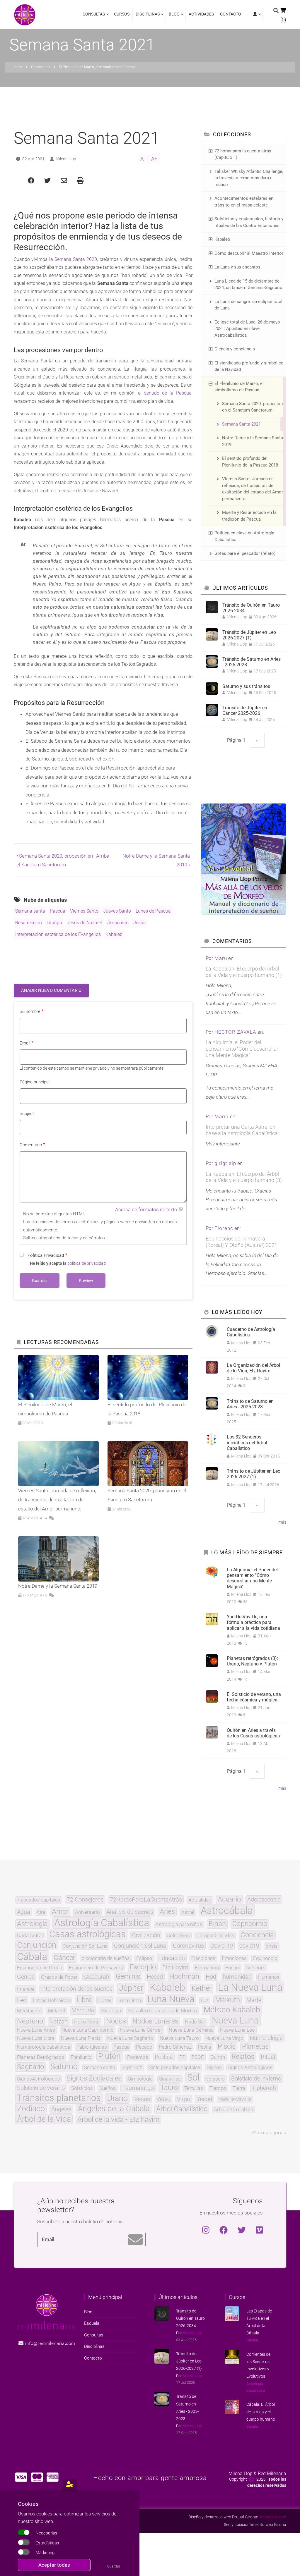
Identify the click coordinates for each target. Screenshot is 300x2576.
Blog (173, 17)
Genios (26, 1977)
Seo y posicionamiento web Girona (255, 2525)
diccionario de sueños (106, 1958)
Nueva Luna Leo (237, 2030)
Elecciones (203, 1958)
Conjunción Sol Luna (140, 1946)
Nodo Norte (87, 2022)
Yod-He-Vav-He (235, 2099)
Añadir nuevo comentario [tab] (51, 990)
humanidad (237, 1977)
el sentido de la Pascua (165, 393)
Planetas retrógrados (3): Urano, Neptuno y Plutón (252, 1661)
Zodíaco (31, 2109)
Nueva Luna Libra (36, 2038)
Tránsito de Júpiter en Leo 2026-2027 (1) (249, 635)
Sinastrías (170, 2079)
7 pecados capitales (39, 1900)
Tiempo (218, 2088)
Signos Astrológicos (250, 2067)
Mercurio (83, 2010)
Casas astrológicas (87, 1934)
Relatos (243, 2057)
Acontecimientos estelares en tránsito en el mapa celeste (244, 202)
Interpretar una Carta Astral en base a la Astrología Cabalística (242, 1130)
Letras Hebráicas (51, 2001)
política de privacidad (87, 1263)
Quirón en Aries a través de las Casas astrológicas (253, 1733)
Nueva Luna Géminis (191, 2030)
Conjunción (37, 1945)
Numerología (266, 2038)
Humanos (269, 1977)
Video (163, 2099)
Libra (84, 2000)
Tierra (239, 2088)
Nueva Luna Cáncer (141, 2030)
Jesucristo (118, 923)
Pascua (58, 911)
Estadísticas (47, 2543)
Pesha (204, 2047)
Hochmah (184, 1977)
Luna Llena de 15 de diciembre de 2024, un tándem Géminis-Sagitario (248, 284)
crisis (272, 1946)
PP (182, 2057)
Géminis (128, 1977)
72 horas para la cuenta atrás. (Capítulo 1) (243, 154)
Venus (142, 2099)
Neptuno (30, 2021)
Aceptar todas (54, 2565)
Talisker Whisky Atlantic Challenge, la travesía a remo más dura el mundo (249, 178)
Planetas (255, 2047)
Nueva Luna (235, 2021)
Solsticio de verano (41, 2088)
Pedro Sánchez (175, 2047)
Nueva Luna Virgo (224, 2038)
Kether (202, 1989)
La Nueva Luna (250, 1987)
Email (25, 1043)
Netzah (59, 2021)
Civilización (146, 1935)
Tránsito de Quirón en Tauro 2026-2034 (251, 608)
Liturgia (54, 923)
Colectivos (178, 1936)
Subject (27, 1114)
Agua (24, 1912)
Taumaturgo (138, 2088)
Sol (193, 2078)
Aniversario (87, 1912)
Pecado (144, 2047)
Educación (172, 1958)
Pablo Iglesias (92, 2047)
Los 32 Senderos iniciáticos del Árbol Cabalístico (247, 1442)
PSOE (198, 2057)
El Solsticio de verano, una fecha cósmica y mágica (254, 1697)
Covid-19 (222, 1946)
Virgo (184, 2099)
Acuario (229, 1899)
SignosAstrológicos (39, 2079)
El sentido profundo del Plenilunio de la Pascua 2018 (250, 462)
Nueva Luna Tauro (179, 2038)
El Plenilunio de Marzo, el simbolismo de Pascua (239, 387)
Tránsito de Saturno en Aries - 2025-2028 (252, 662)
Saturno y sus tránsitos (246, 686)
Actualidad (200, 1900)
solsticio (215, 2079)
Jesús (139, 923)
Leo (22, 2000)
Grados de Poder (59, 1977)
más (282, 1522)
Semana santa (30, 911)
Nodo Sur (195, 2022)
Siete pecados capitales (175, 2067)
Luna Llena (129, 2001)
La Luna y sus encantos (237, 267)
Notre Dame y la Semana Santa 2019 (253, 441)
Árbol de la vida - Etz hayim (118, 2120)
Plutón (109, 2056)
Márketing (45, 2553)
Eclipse (144, 1958)
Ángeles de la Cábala (114, 2109)
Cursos (122, 14)
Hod (211, 1977)
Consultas (94, 17)
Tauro (169, 2088)
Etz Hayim (175, 1967)
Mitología (111, 2011)
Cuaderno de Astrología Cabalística (251, 1332)
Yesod (204, 2099)
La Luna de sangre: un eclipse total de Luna (248, 305)
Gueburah (97, 1977)
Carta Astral (30, 1936)
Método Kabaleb (232, 2010)
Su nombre (30, 1011)
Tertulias (194, 2088)
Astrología (32, 1924)
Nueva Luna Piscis (81, 2038)
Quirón (218, 2057)
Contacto (231, 14)
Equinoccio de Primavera (96, 1968)
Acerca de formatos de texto (146, 1209)
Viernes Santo (84, 911)
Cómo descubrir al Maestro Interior (249, 253)
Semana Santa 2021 (241, 424)
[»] (256, 15)
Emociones (234, 1958)
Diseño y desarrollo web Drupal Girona (223, 2517)
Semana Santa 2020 (76, 259)
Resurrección (29, 923)
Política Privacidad (46, 1255)
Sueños (108, 2088)
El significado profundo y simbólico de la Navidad (249, 366)
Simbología (140, 2079)
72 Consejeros (85, 1899)
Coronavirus (188, 1946)
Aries (167, 1912)
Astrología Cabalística (102, 1923)
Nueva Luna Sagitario (130, 2038)
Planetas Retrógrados (41, 2057)
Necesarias (46, 2533)
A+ (154, 159)
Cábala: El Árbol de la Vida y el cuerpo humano (261, 2412)
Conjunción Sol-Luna (85, 1946)
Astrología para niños (179, 1924)
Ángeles (61, 2109)
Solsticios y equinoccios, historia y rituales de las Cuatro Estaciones (249, 222)
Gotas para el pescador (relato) (245, 553)
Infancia (26, 1989)
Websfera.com (273, 2517)
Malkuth (227, 2000)
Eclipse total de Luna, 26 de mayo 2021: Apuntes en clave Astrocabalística (247, 329)
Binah (217, 1924)
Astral (188, 1912)
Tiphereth (264, 2088)
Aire (41, 1912)
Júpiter (131, 1988)
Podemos (138, 2057)
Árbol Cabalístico (182, 2109)
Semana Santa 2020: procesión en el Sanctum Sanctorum (252, 407)
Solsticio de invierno (256, 2078)
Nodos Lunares (155, 2021)
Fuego (232, 1968)
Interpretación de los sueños (77, 1989)
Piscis (227, 2047)
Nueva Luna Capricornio (88, 2030)
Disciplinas (146, 17)
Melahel (56, 2011)
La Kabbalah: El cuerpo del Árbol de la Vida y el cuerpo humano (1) (244, 972)
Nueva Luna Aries (36, 2030)
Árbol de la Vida (44, 2119)
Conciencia (257, 1935)
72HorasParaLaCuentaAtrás (146, 1899)
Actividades (201, 14)
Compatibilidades (215, 1936)
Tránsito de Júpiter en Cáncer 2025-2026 (245, 710)
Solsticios (82, 2088)
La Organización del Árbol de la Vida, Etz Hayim (253, 1368)
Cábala (32, 1956)
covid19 (249, 1946)
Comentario (31, 1145)
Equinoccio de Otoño (40, 1968)
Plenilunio (81, 2057)
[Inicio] (25, 14)
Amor (60, 1912)
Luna (105, 2000)
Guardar (114, 2566)
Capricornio (250, 1924)
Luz (205, 2001)
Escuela (92, 2323)
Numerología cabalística (44, 2047)
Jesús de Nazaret (85, 923)
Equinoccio (265, 1958)
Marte (254, 2000)
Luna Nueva (171, 1999)
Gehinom (255, 1968)
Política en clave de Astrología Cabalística (244, 536)
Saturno (64, 2067)
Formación (207, 1968)
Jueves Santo (117, 911)
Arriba (103, 856)
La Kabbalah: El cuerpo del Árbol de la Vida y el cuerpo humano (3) (244, 1177)
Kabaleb (114, 934)
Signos (214, 2067)
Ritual (268, 2057)
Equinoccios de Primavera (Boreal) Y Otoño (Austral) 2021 (242, 1242)
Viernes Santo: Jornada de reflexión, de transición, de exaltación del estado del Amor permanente (253, 489)
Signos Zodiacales (94, 2078)
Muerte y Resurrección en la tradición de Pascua (249, 516)
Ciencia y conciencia (235, 349)
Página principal (35, 1082)
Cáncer (64, 1958)
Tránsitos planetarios (59, 2098)
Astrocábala (227, 1910)
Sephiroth (132, 2067)
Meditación (29, 2011)
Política (164, 2057)
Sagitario (30, 2067)
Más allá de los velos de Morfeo (162, 2011)
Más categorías (269, 2133)
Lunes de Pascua (153, 911)
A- (143, 159)
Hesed (155, 1977)
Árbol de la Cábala (233, 2110)
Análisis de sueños (130, 1912)
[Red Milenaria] (47, 2305)
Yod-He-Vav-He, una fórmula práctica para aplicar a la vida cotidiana (253, 1622)
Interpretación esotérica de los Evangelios (58, 934)
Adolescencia (264, 1899)
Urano (117, 2099)
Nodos (116, 2021)
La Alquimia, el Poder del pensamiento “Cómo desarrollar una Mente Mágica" (242, 1049)
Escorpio (143, 1967)
